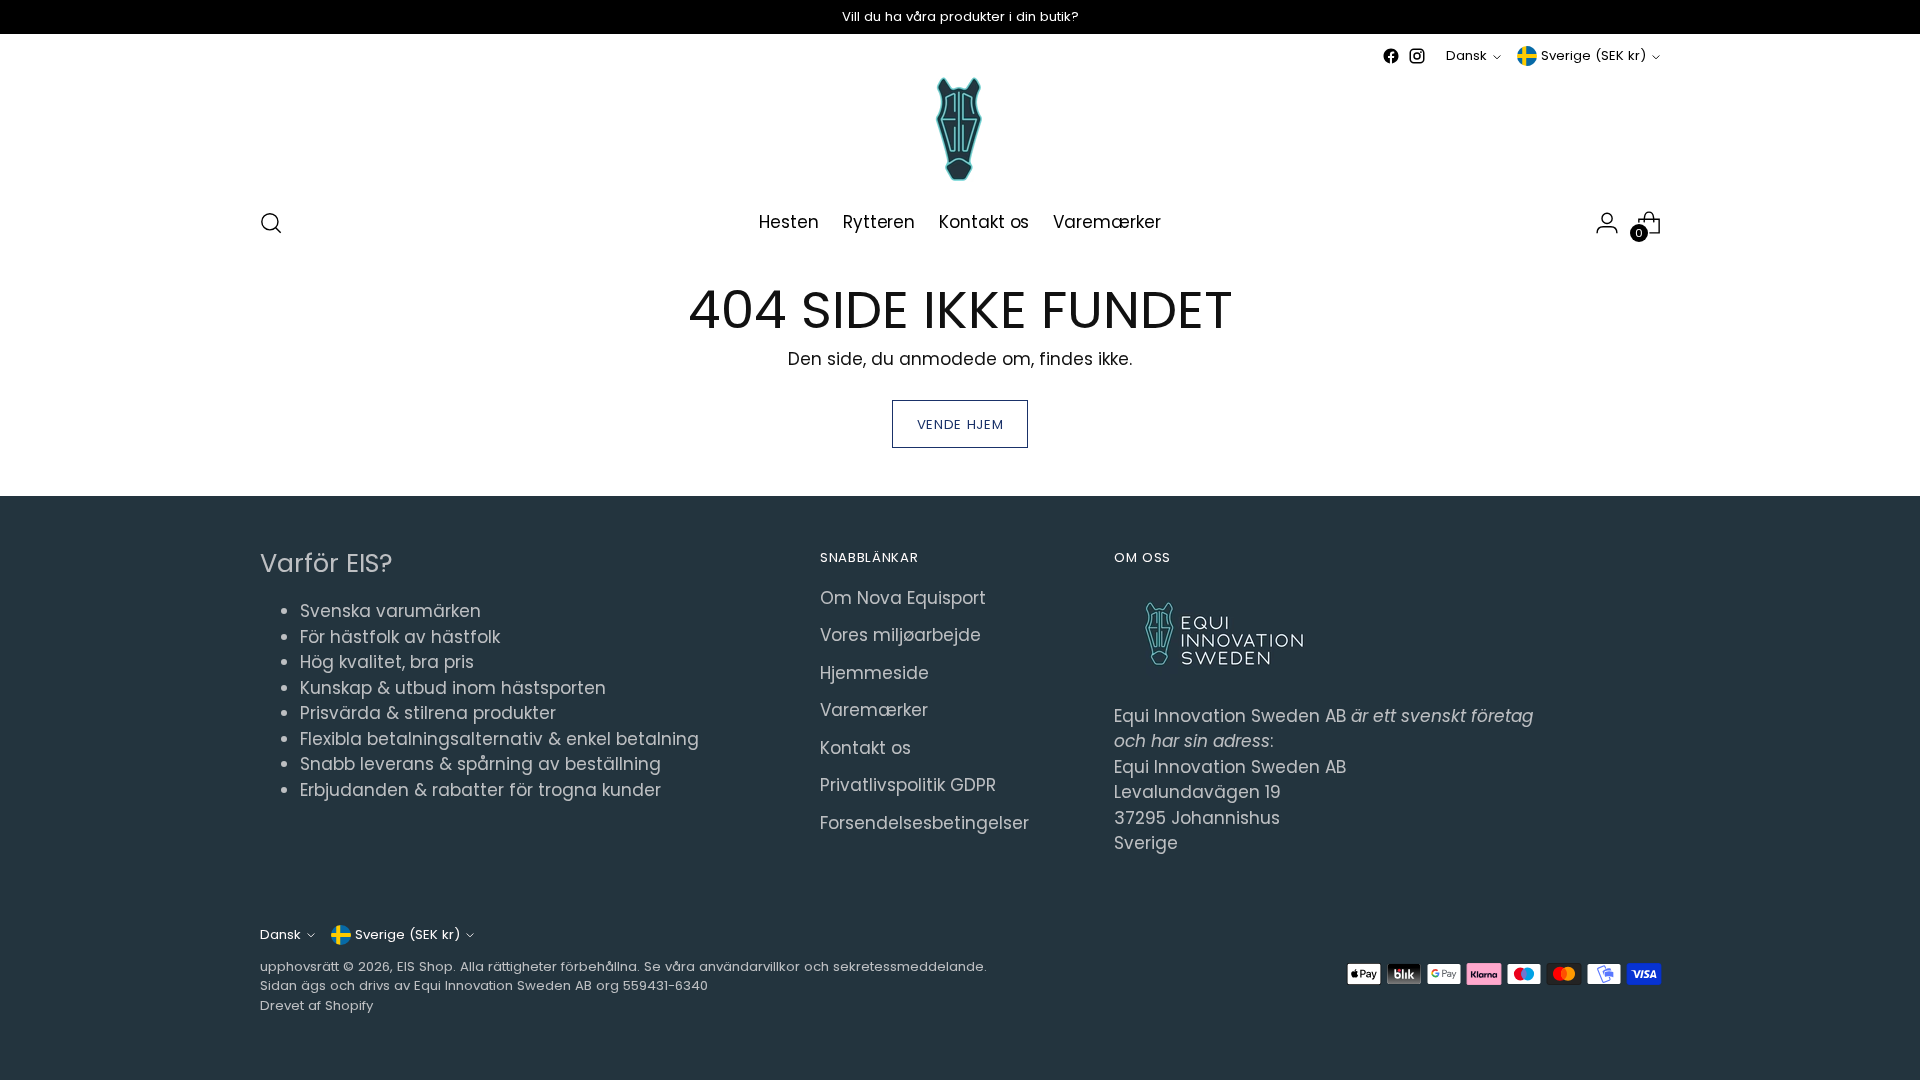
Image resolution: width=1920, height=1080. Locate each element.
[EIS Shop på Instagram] (1417, 56)
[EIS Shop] (960, 129)
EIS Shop (425, 966)
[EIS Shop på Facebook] (1391, 56)
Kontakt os (865, 748)
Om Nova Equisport (903, 598)
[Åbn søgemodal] (271, 223)
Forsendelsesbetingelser (924, 823)
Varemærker (874, 710)
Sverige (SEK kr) (1593, 55)
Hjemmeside (874, 673)
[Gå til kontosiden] (1607, 223)
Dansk (1466, 55)
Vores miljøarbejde (900, 635)
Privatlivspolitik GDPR (908, 785)
